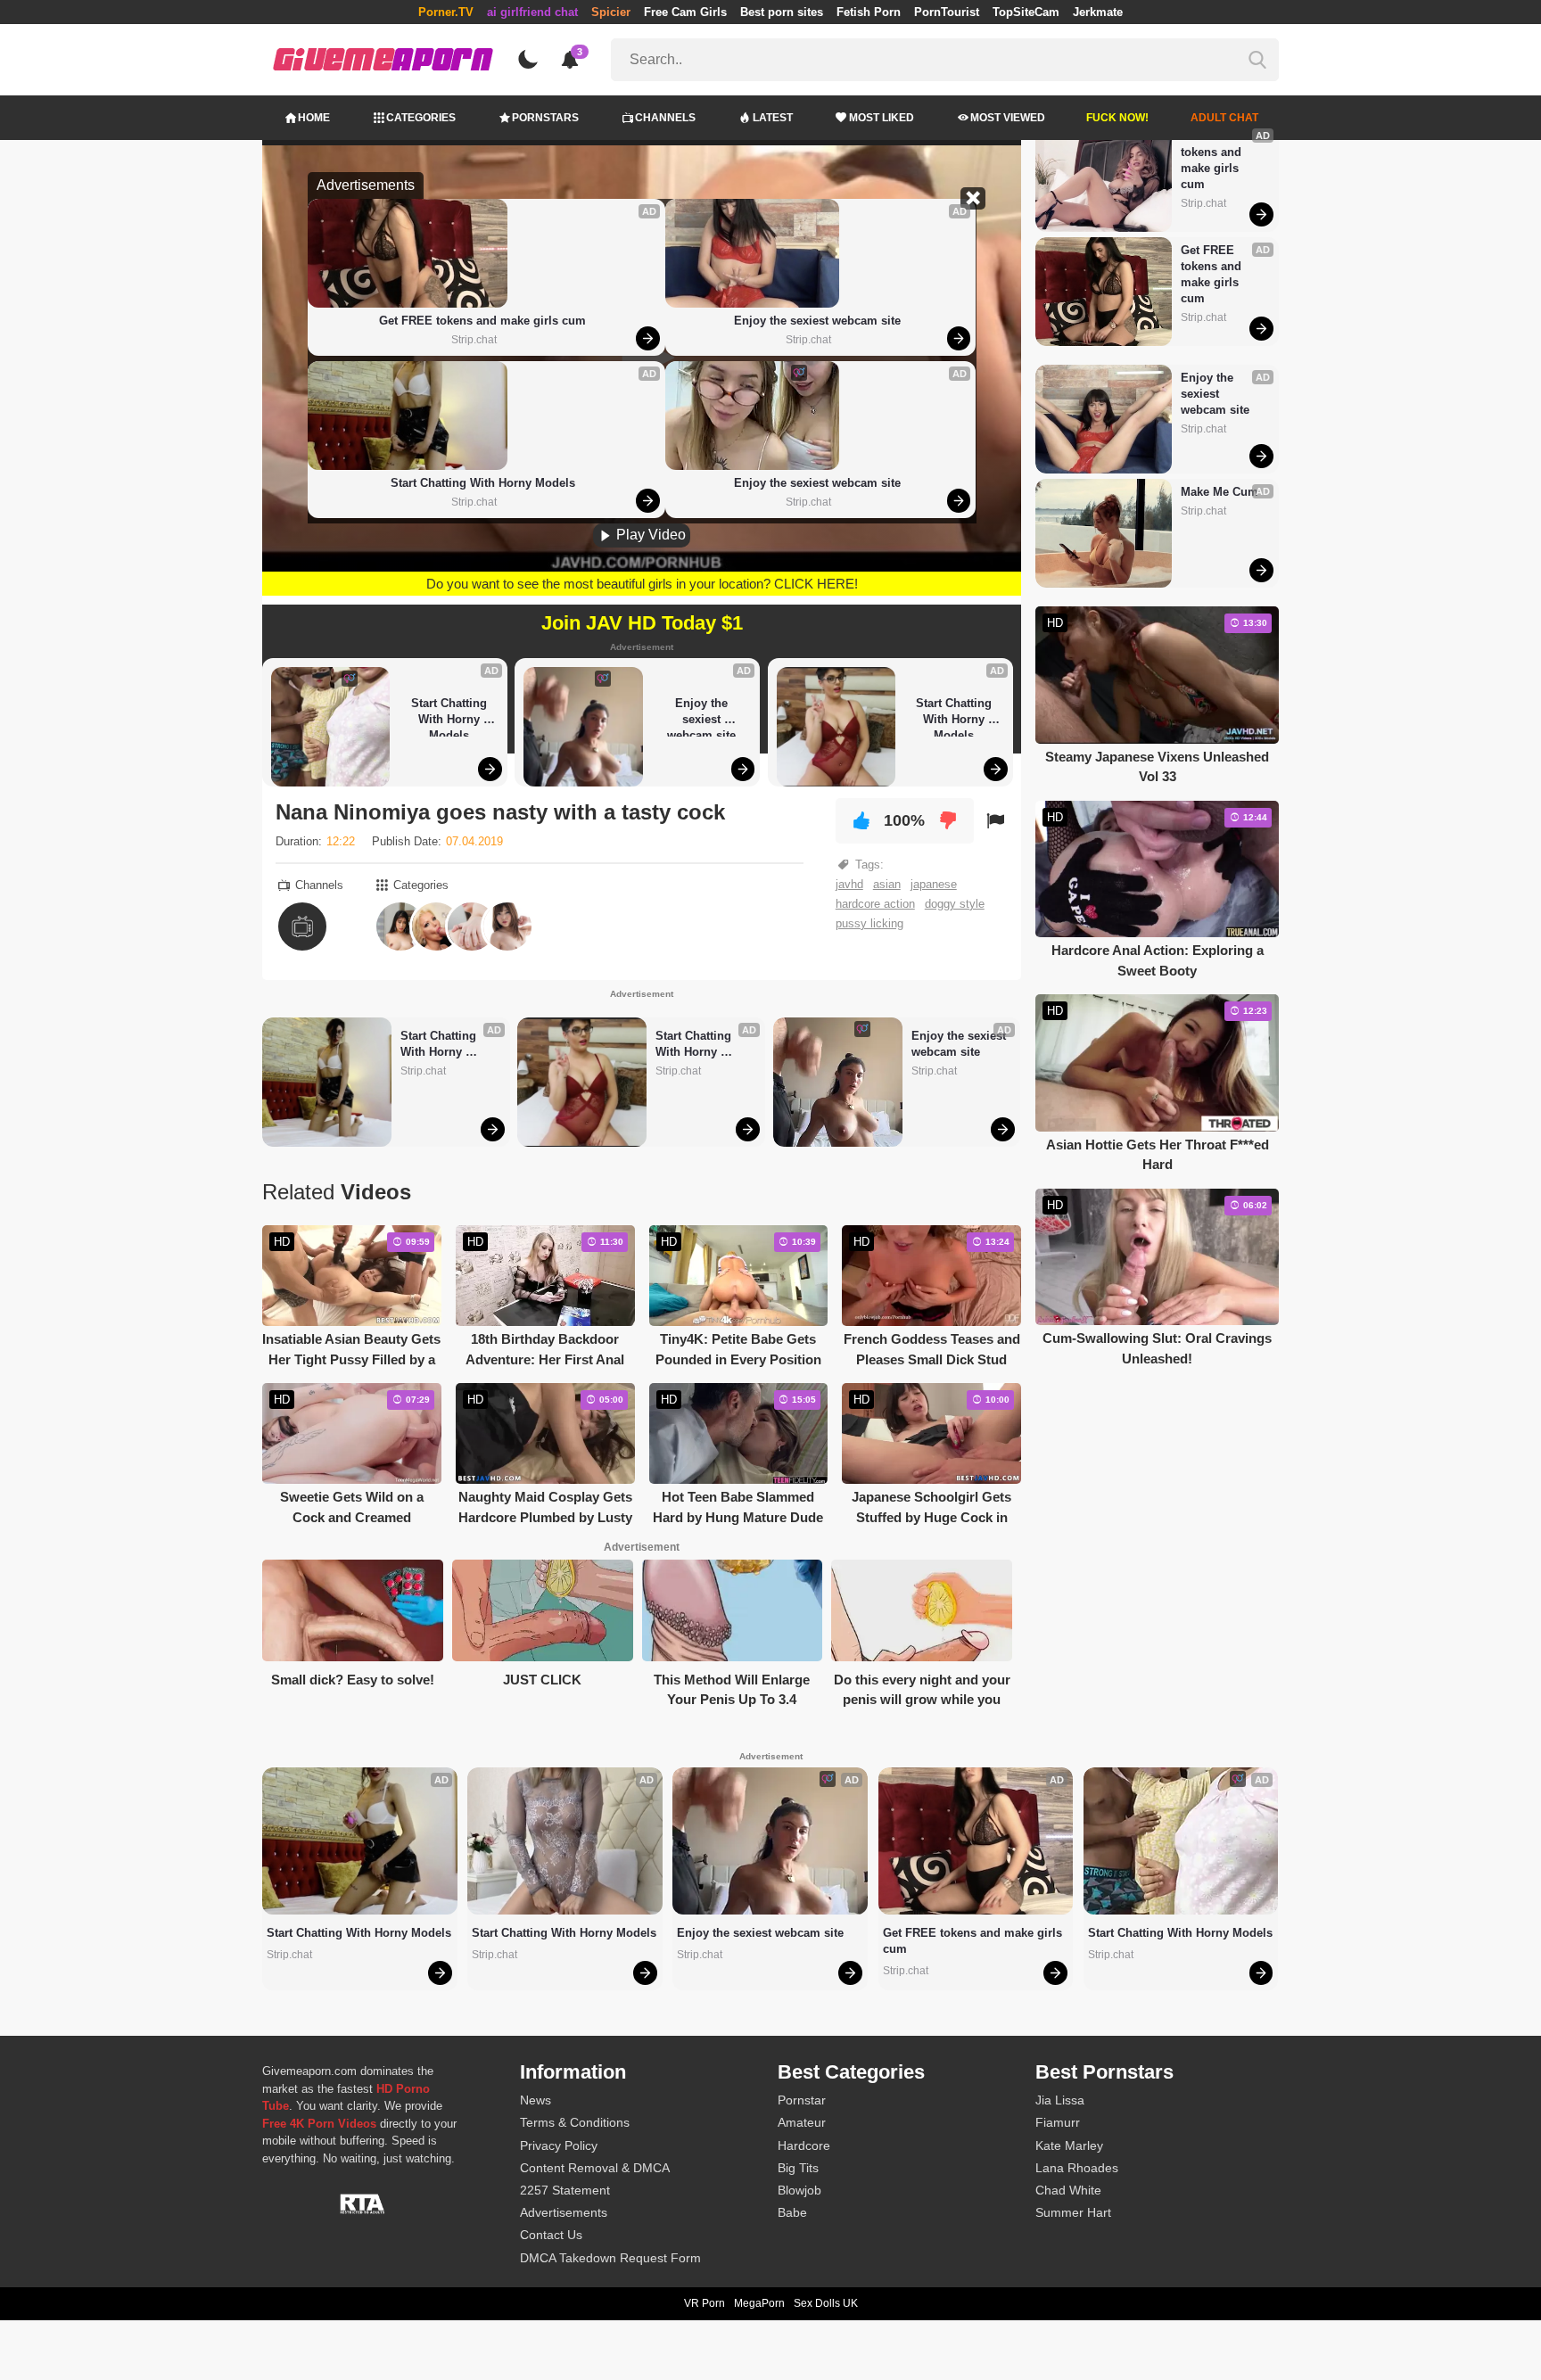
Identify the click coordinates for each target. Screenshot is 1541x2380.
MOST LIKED (882, 118)
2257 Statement (565, 2190)
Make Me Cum (1220, 492)
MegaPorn (759, 2303)
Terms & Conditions (575, 2122)
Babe (792, 2212)
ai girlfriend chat (532, 12)
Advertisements (564, 2212)
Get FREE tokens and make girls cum (482, 321)
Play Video (649, 535)
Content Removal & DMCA (595, 2168)
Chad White (1068, 2190)
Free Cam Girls (685, 12)
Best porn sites (782, 12)
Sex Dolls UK (826, 2303)
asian (887, 884)
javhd (849, 884)
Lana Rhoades (1077, 2168)
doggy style (955, 904)
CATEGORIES (421, 118)
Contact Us (551, 2235)
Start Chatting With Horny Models (483, 483)
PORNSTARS (545, 118)
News (536, 2100)
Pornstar (802, 2100)
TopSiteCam (1026, 12)
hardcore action (875, 904)
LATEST (773, 118)
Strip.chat (474, 340)
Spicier (611, 12)
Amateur (802, 2122)
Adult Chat (1224, 118)
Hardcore (804, 2145)
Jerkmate (1098, 12)
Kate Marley (1069, 2145)
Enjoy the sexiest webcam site (817, 321)
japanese (934, 884)
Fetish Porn (869, 12)
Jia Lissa (1060, 2100)
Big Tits (798, 2168)
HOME (314, 118)
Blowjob (799, 2190)
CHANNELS (665, 118)
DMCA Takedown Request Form (610, 2258)
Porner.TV (446, 12)
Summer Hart (1073, 2212)
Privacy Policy (559, 2145)
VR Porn (705, 2303)
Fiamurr (1058, 2122)
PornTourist (947, 12)
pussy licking (869, 923)
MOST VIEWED (1008, 118)
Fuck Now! (1117, 118)
